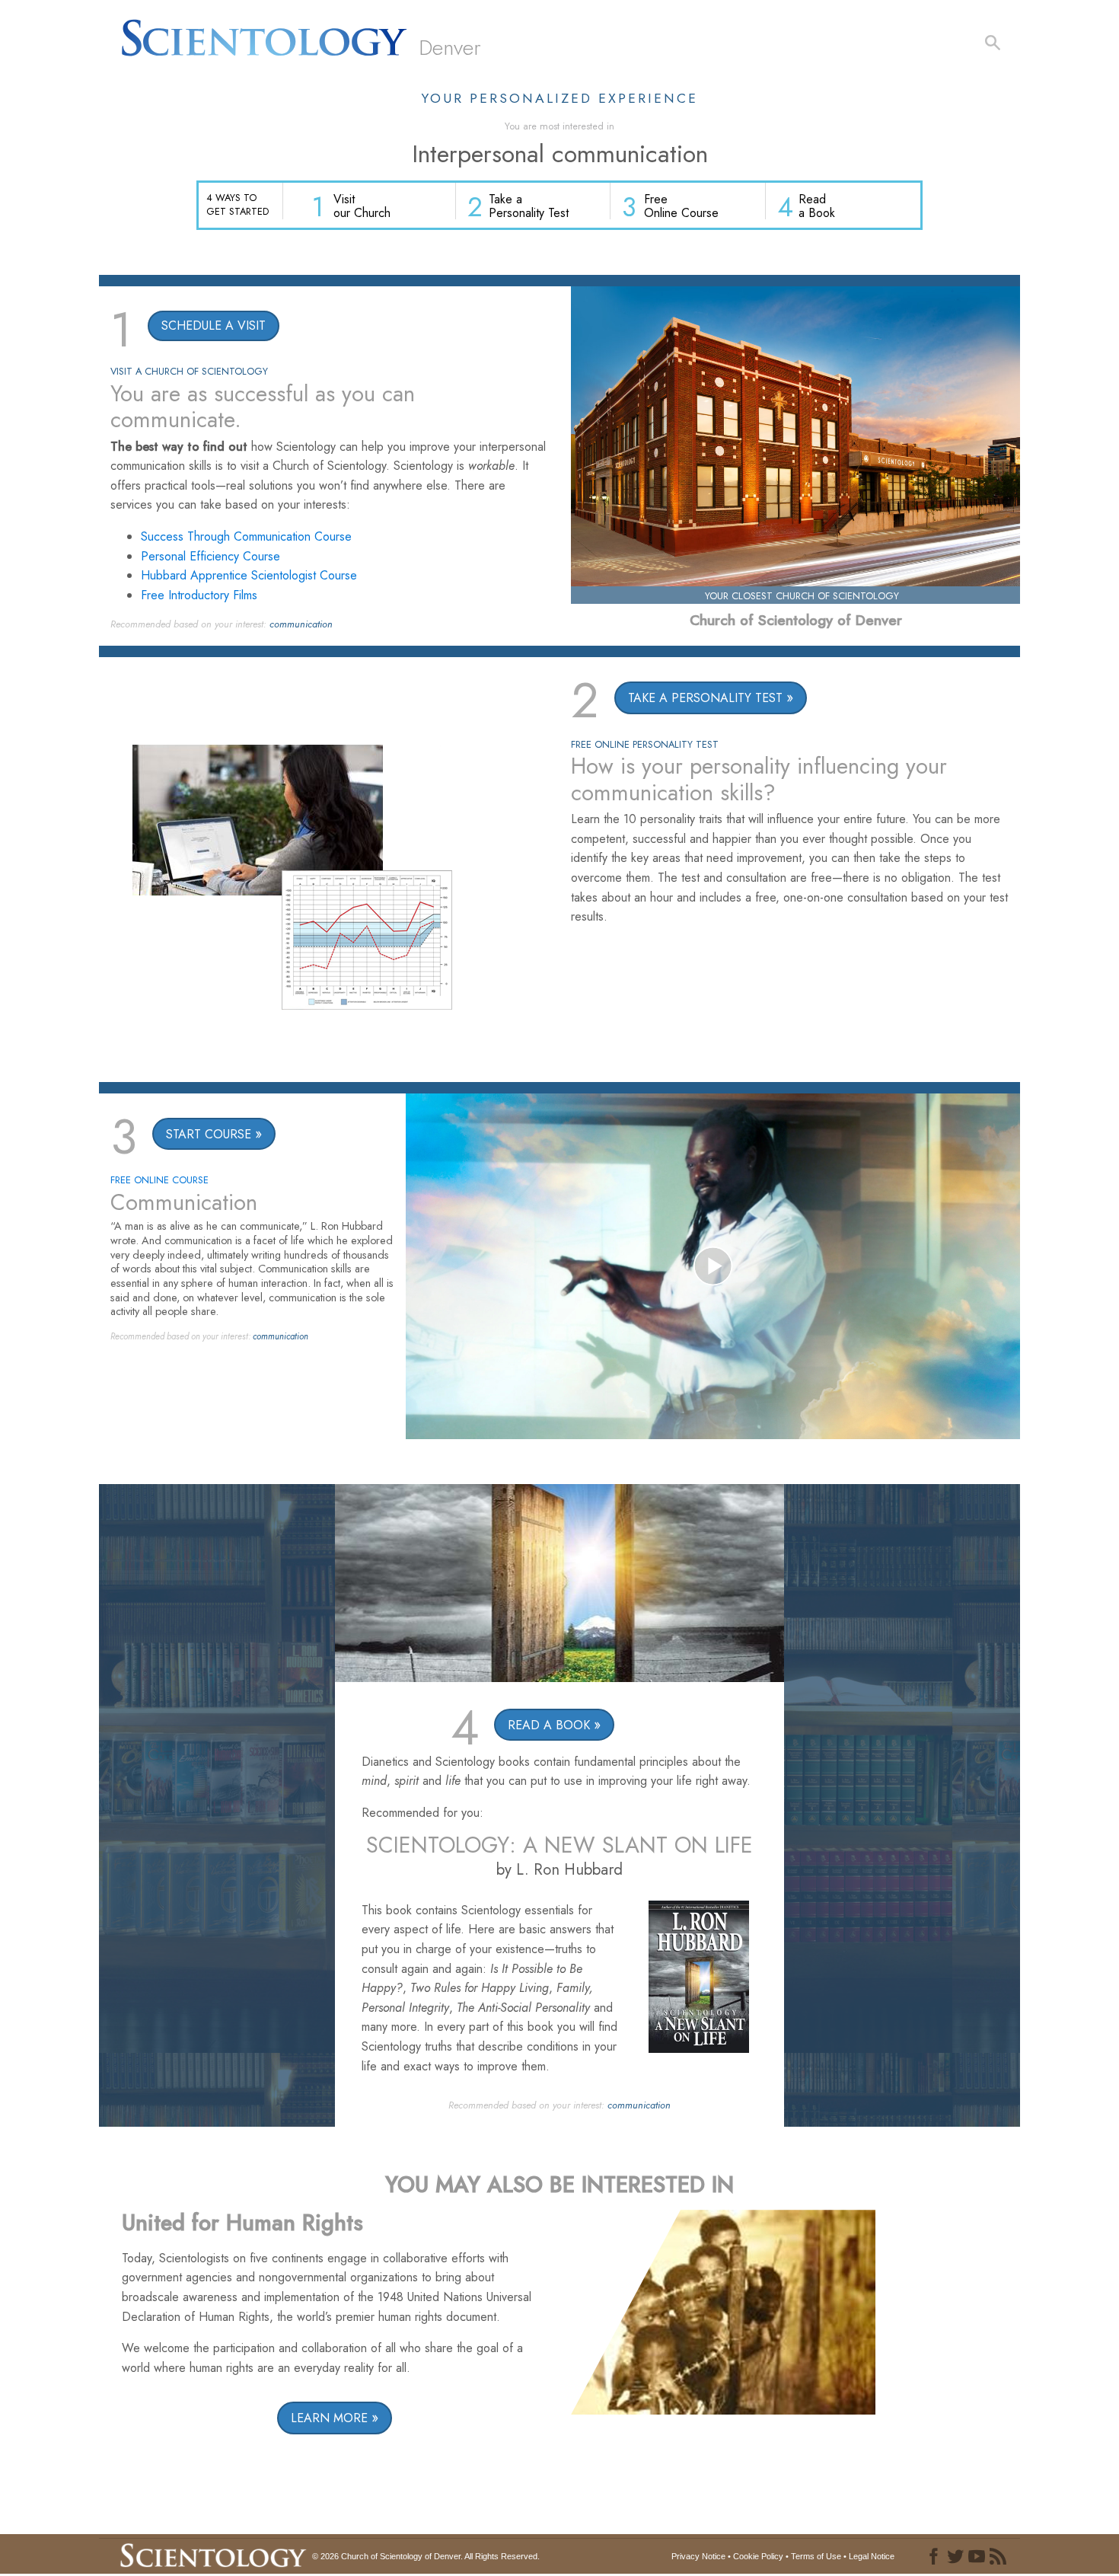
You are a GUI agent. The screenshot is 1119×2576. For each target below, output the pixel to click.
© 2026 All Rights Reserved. (426, 2556)
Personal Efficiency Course (210, 556)
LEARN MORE (329, 2418)
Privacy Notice (698, 2556)
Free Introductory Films (199, 595)
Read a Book (817, 206)
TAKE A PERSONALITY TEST (705, 698)
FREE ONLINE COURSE (159, 1180)
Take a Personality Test (529, 206)
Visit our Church (362, 206)
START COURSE (209, 1134)
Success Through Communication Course (246, 536)
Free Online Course (681, 206)
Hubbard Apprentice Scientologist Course (249, 575)
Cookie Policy (758, 2556)
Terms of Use (816, 2556)
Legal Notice (872, 2556)
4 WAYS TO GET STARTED (238, 204)
